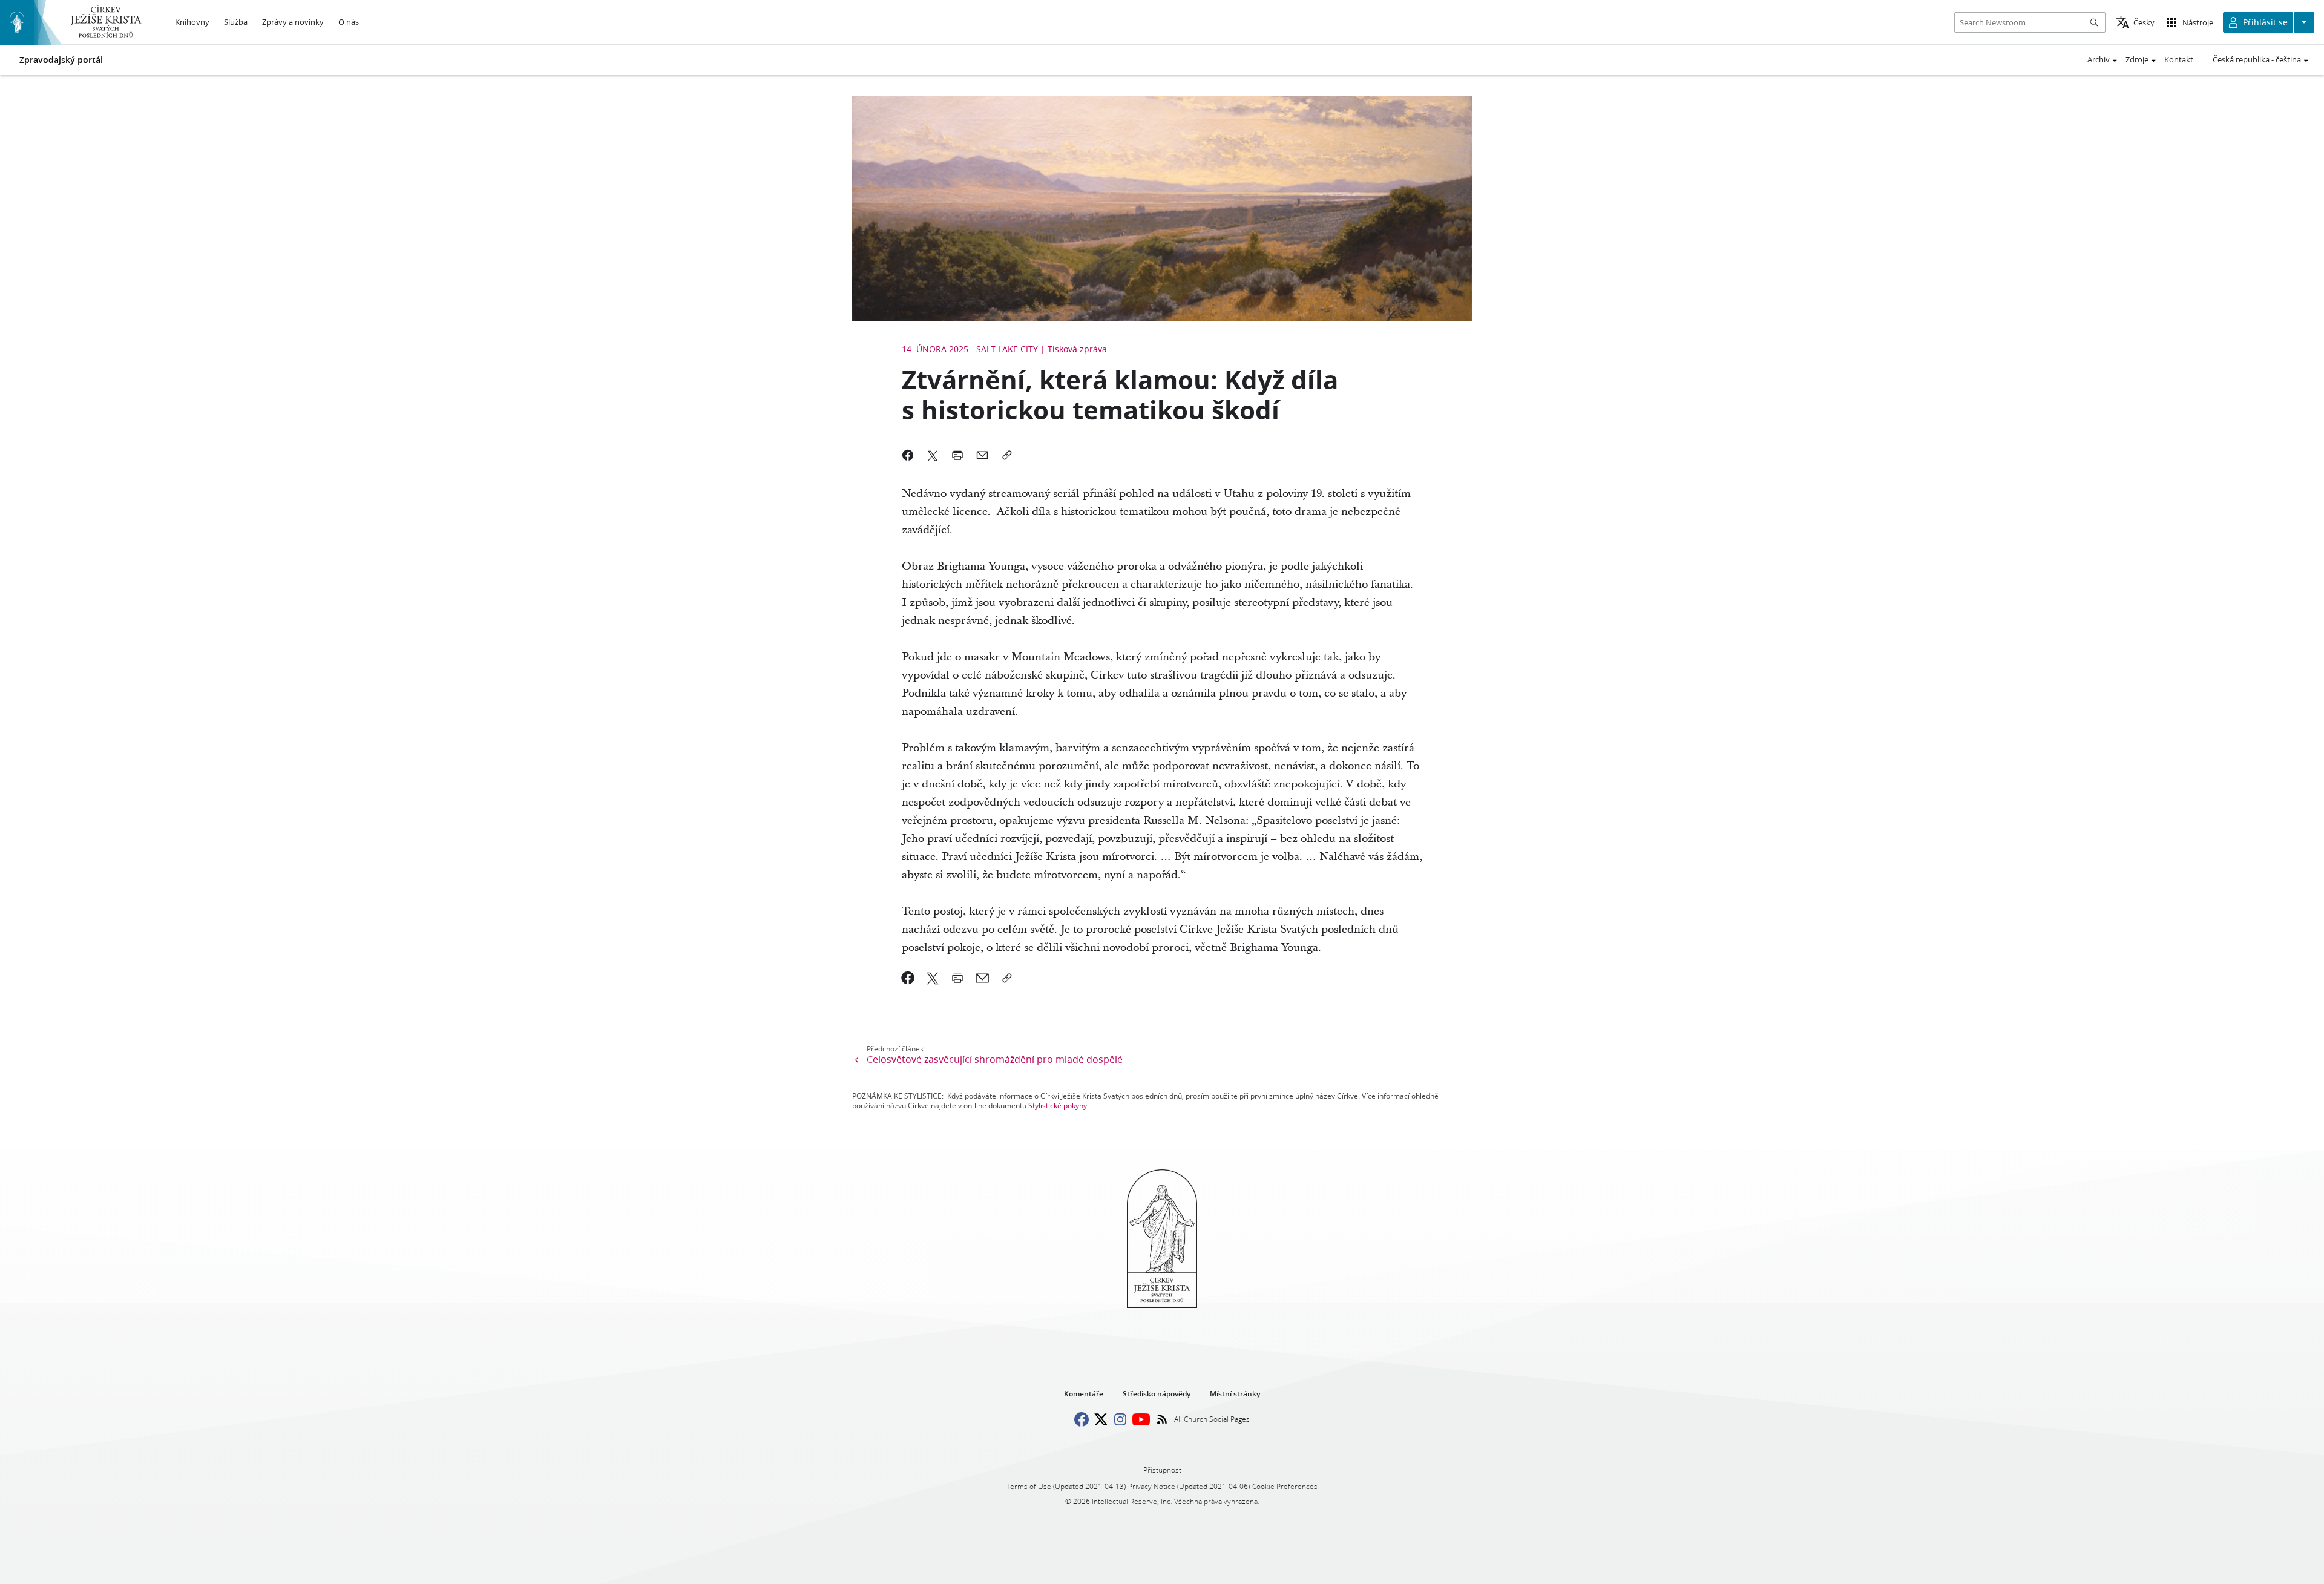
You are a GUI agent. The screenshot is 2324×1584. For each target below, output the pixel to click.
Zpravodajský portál (61, 60)
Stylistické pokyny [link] (1058, 1106)
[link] (908, 978)
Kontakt (2179, 59)
